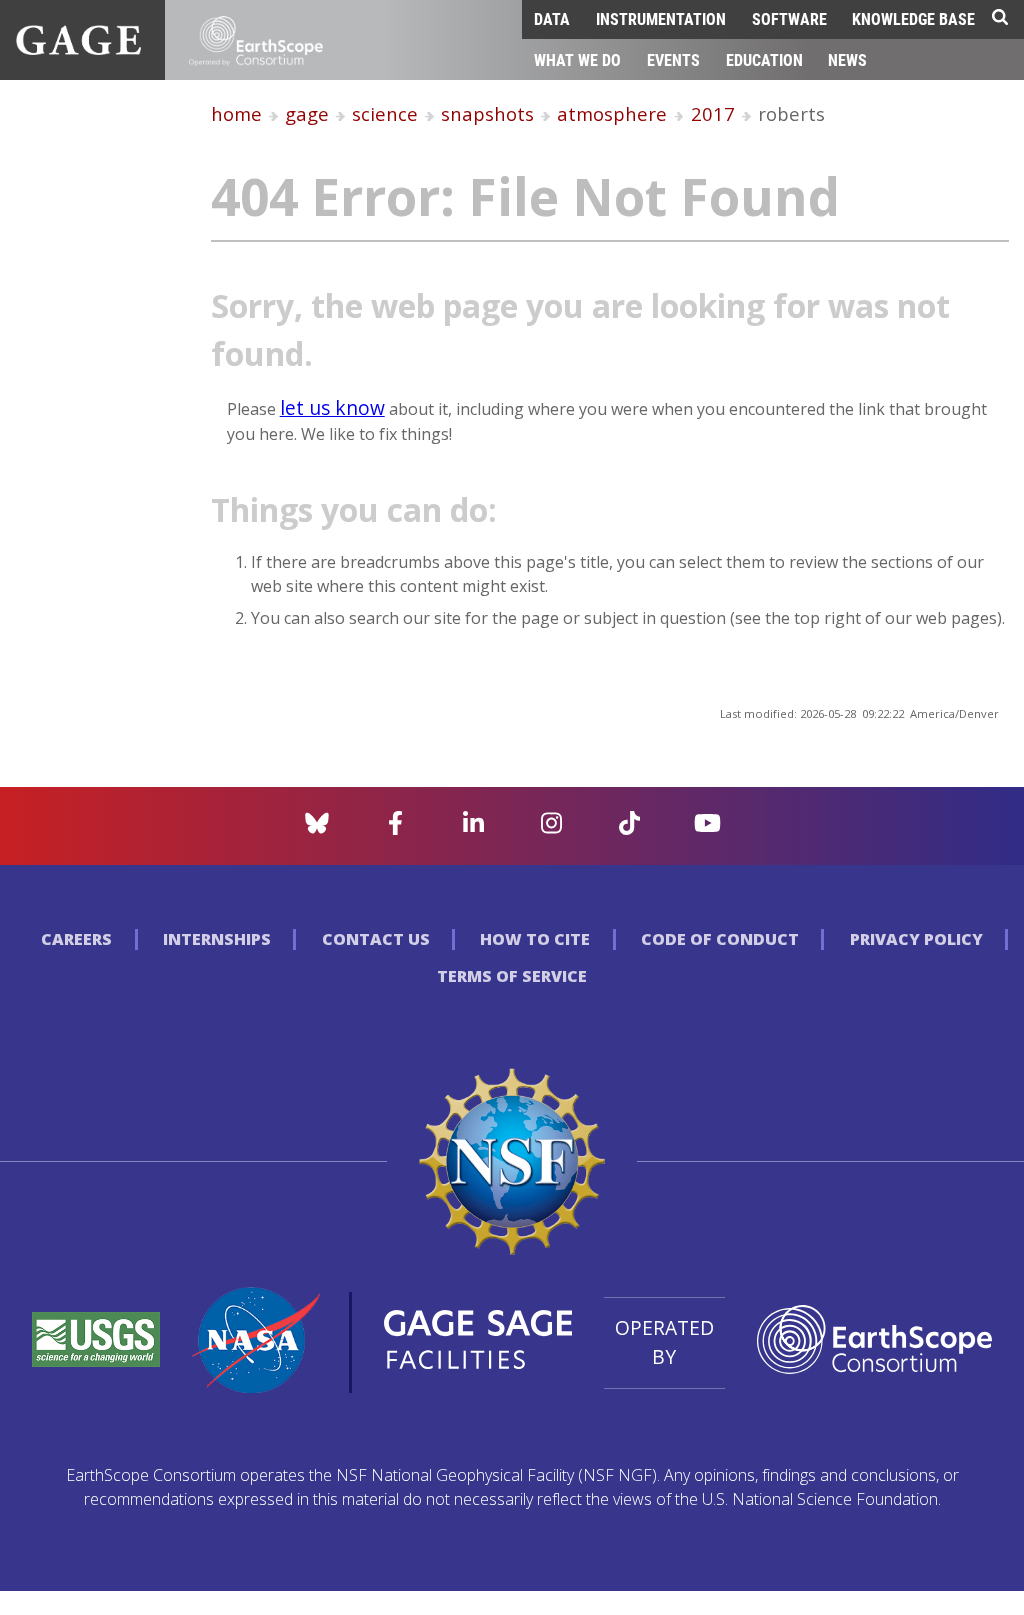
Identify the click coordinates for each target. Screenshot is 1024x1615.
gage (307, 113)
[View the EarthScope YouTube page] (707, 829)
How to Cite (535, 939)
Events (673, 59)
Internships (217, 939)
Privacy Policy (916, 939)
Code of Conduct (720, 939)
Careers (76, 939)
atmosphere (612, 113)
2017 (713, 113)
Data (552, 18)
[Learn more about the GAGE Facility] (78, 49)
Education (764, 59)
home (236, 113)
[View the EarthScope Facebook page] (395, 829)
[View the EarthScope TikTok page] (629, 829)
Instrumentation (661, 18)
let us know (332, 407)
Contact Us (376, 939)
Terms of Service (512, 976)
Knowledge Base (913, 18)
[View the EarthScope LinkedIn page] (473, 829)
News (847, 59)
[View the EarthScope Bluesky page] (317, 829)
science (385, 113)
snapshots (487, 113)
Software (789, 18)
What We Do (577, 59)
